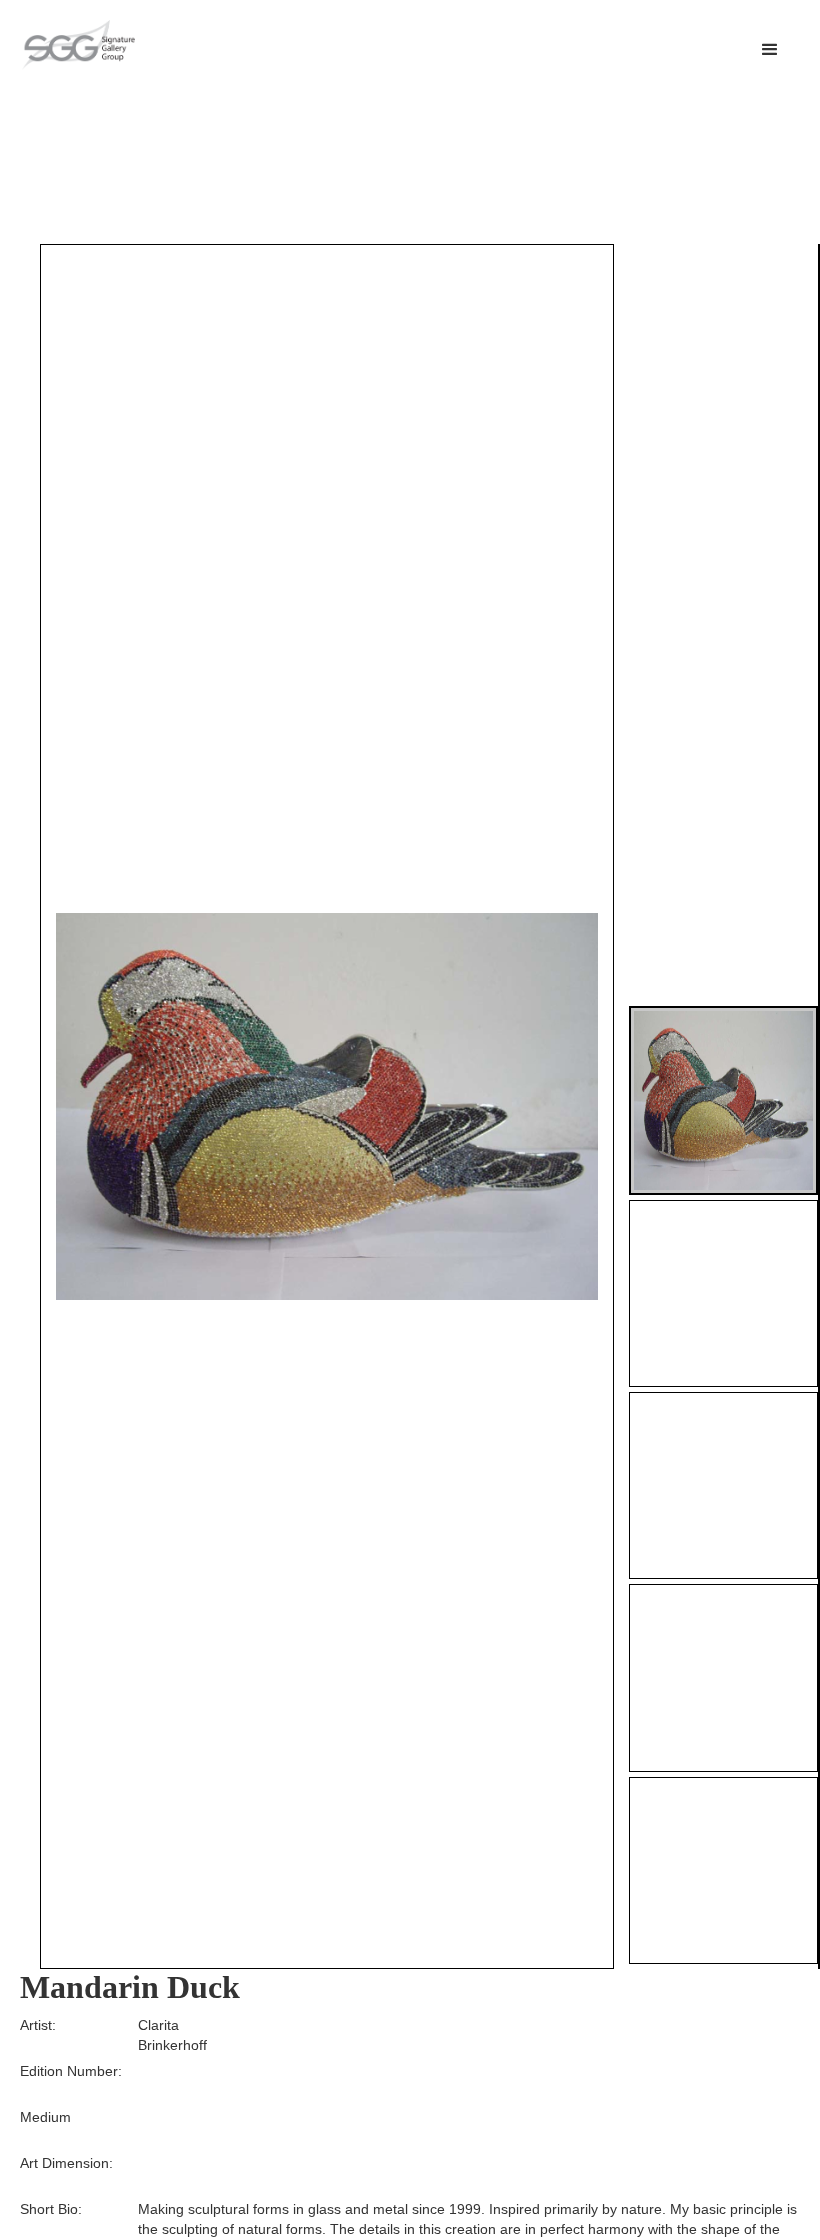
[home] (78, 45)
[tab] (723, 1100)
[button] (770, 50)
